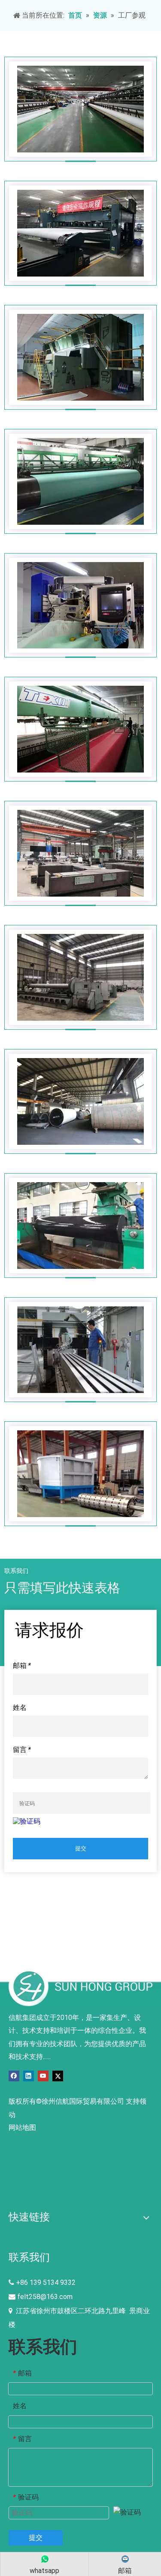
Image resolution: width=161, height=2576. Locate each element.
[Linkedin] (29, 2076)
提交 (81, 1848)
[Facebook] (14, 2076)
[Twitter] (58, 2076)
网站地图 (22, 2127)
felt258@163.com (45, 2297)
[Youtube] (43, 2076)
